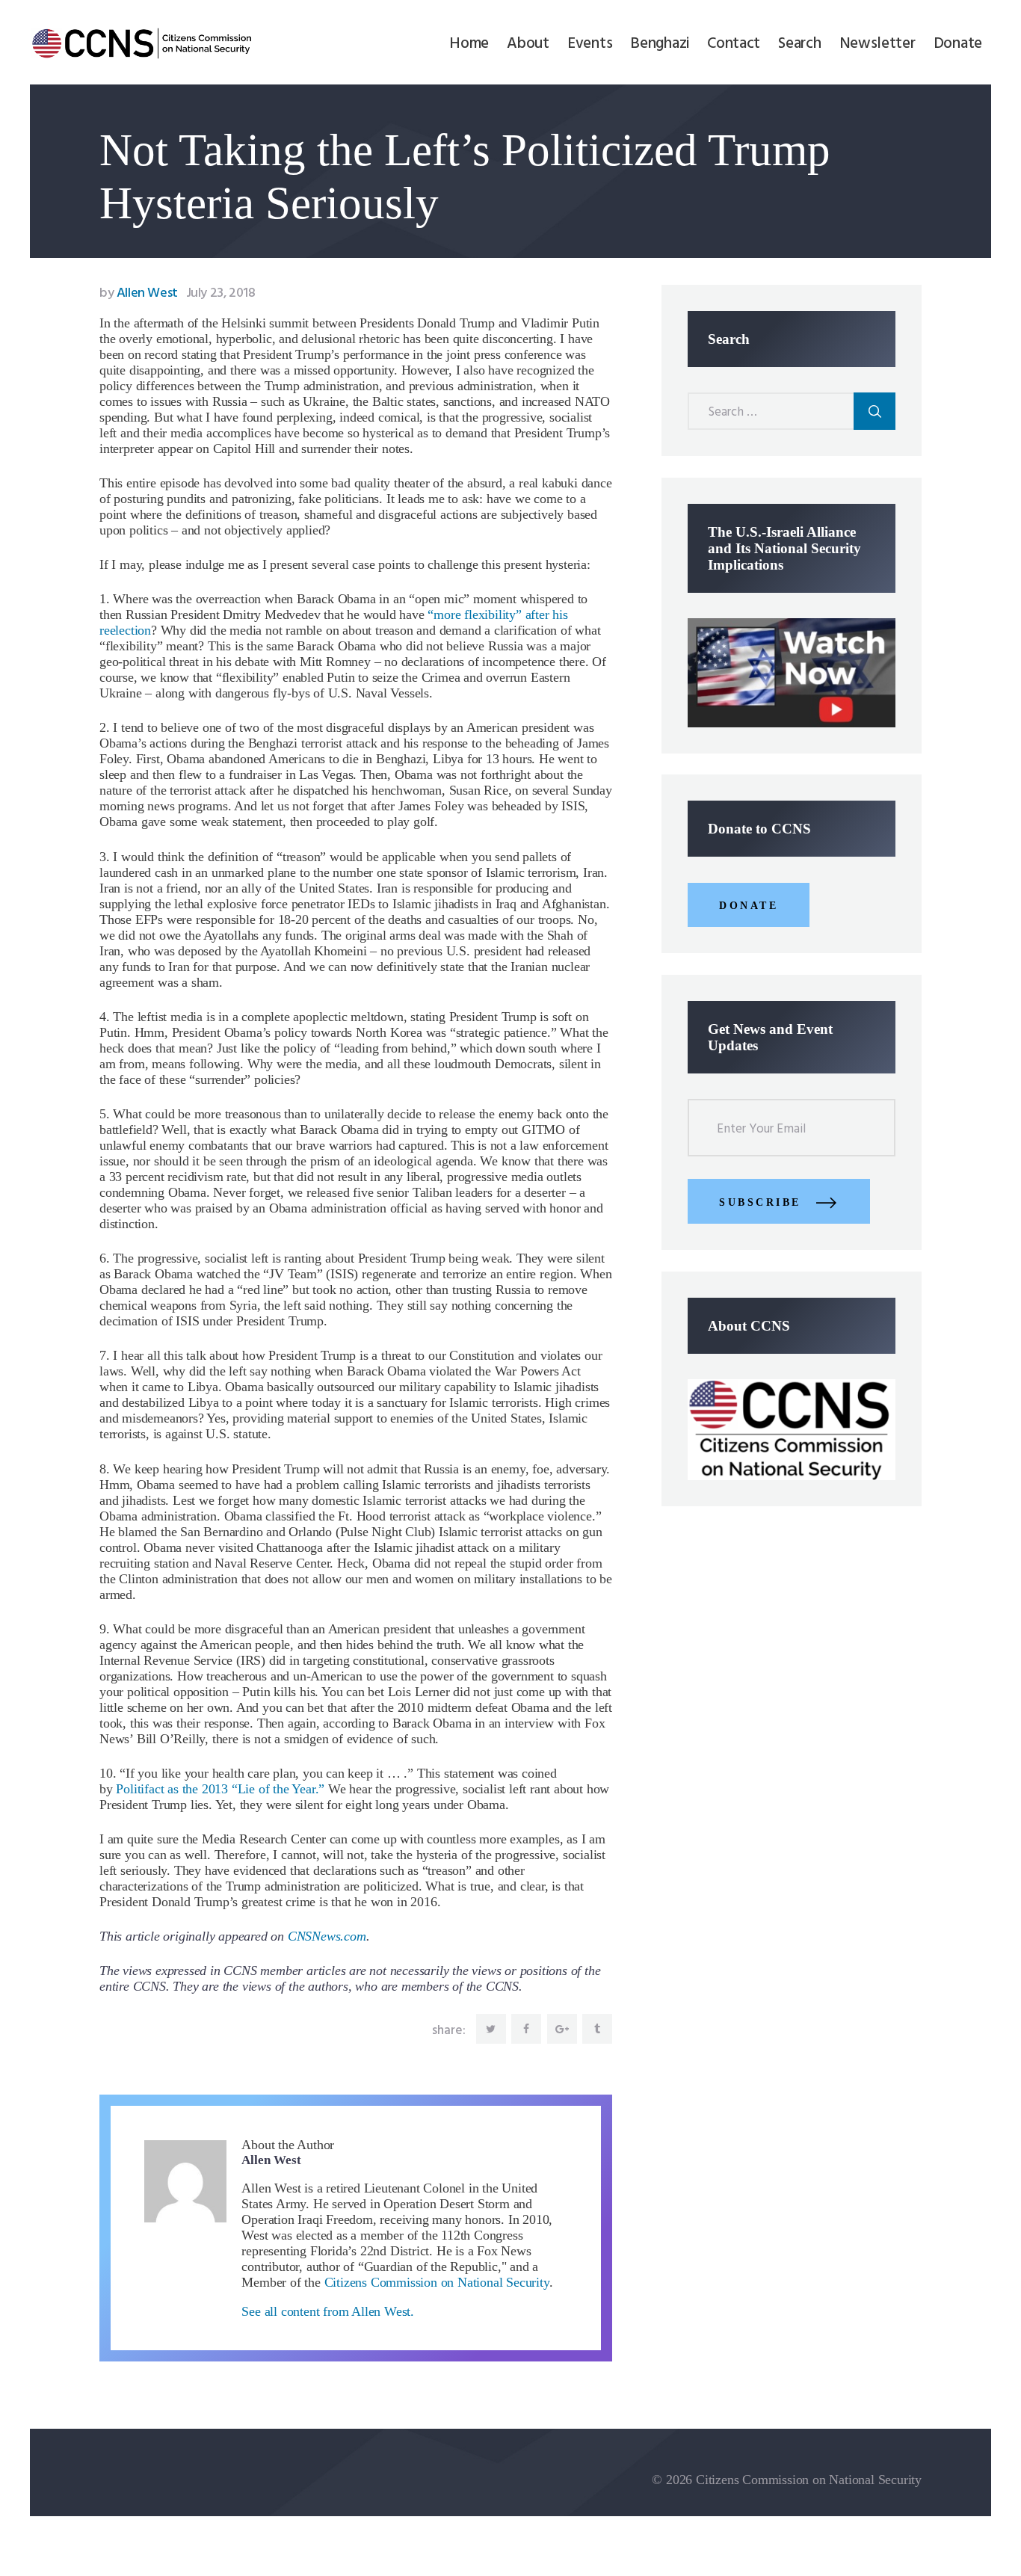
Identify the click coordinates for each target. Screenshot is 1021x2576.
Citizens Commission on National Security (437, 2282)
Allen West (140, 293)
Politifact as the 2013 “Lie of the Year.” (220, 1789)
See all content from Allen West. (328, 2311)
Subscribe (760, 1202)
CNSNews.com (327, 1936)
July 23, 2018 (221, 293)
